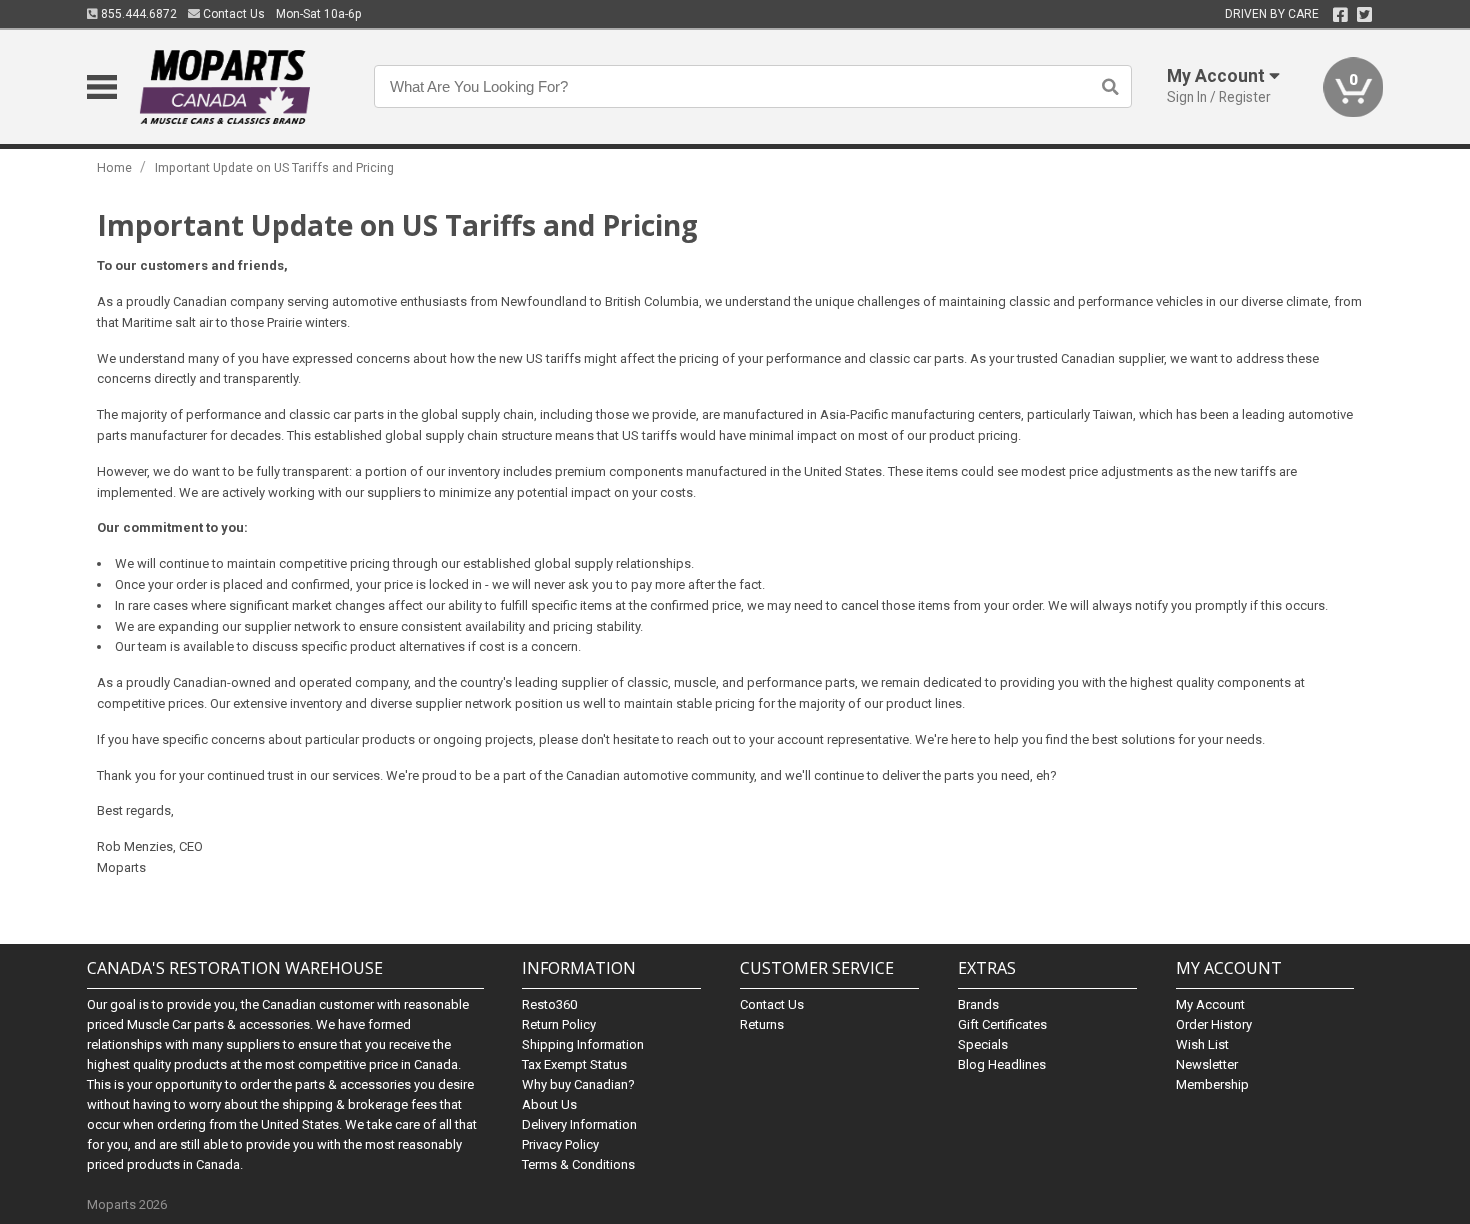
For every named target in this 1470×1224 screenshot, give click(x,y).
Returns (762, 1024)
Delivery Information (579, 1124)
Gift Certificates (1002, 1024)
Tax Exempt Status (574, 1064)
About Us (549, 1104)
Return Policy (559, 1024)
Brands (978, 1004)
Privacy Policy (560, 1144)
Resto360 (549, 1004)
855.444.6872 (137, 14)
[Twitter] (1364, 15)
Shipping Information (583, 1044)
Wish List (1202, 1044)
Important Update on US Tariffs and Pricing (274, 167)
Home (114, 167)
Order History (1214, 1024)
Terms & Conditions (578, 1164)
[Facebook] (1340, 15)
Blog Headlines (1002, 1064)
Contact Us (232, 14)
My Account (1210, 1004)
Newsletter (1207, 1064)
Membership (1212, 1084)
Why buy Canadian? (578, 1084)
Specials (983, 1044)
